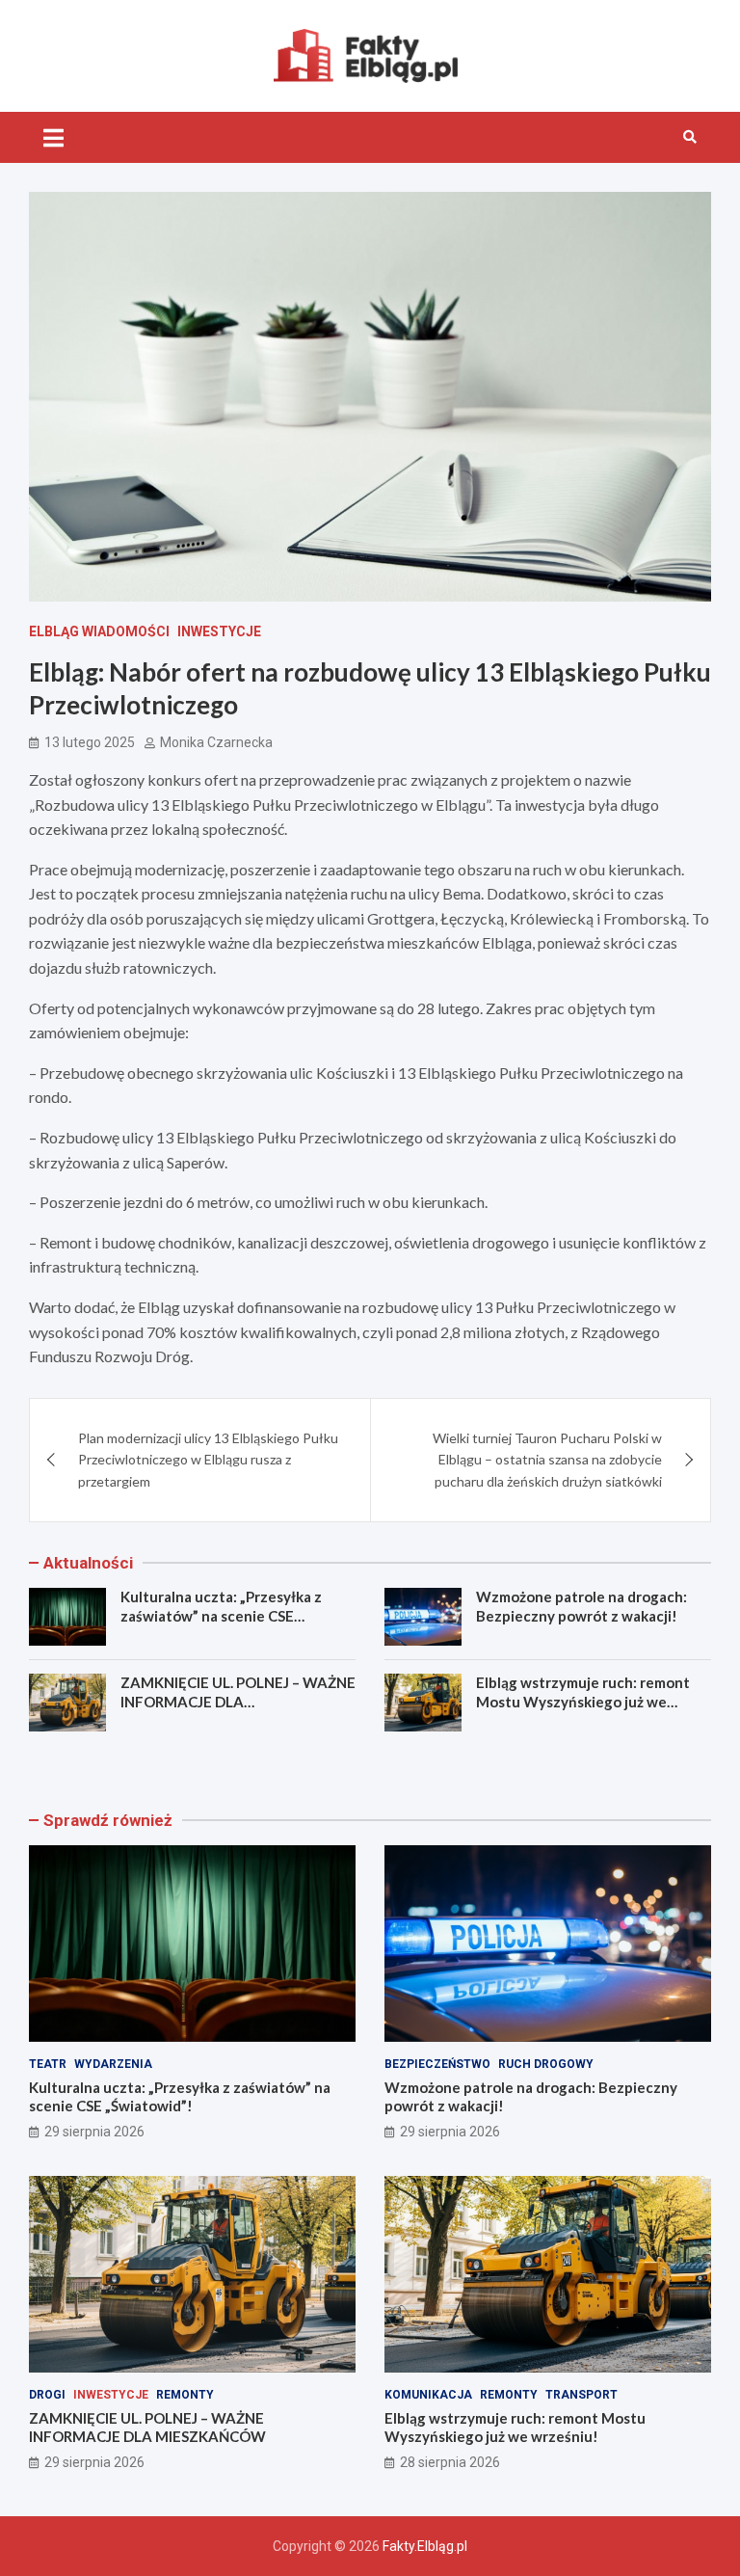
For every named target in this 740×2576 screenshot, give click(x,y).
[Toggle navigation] (53, 137)
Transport (581, 2395)
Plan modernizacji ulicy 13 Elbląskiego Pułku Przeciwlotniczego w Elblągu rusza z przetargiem (208, 1460)
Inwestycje (219, 631)
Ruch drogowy (546, 2064)
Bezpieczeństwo (437, 2064)
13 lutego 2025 (90, 742)
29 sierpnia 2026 (94, 2132)
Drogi (47, 2395)
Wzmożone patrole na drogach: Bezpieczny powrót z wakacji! (581, 1606)
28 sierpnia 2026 (450, 2462)
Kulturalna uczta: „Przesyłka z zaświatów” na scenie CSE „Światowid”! (221, 1615)
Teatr (48, 2064)
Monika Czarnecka (216, 742)
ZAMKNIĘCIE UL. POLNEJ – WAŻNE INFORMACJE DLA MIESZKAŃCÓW (238, 1701)
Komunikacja (428, 2395)
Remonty (185, 2395)
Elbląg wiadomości (99, 631)
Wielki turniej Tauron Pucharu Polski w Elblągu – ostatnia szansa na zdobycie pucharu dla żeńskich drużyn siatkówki (547, 1460)
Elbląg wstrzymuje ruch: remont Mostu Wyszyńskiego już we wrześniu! (583, 1701)
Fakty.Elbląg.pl (425, 2546)
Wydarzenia (113, 2064)
